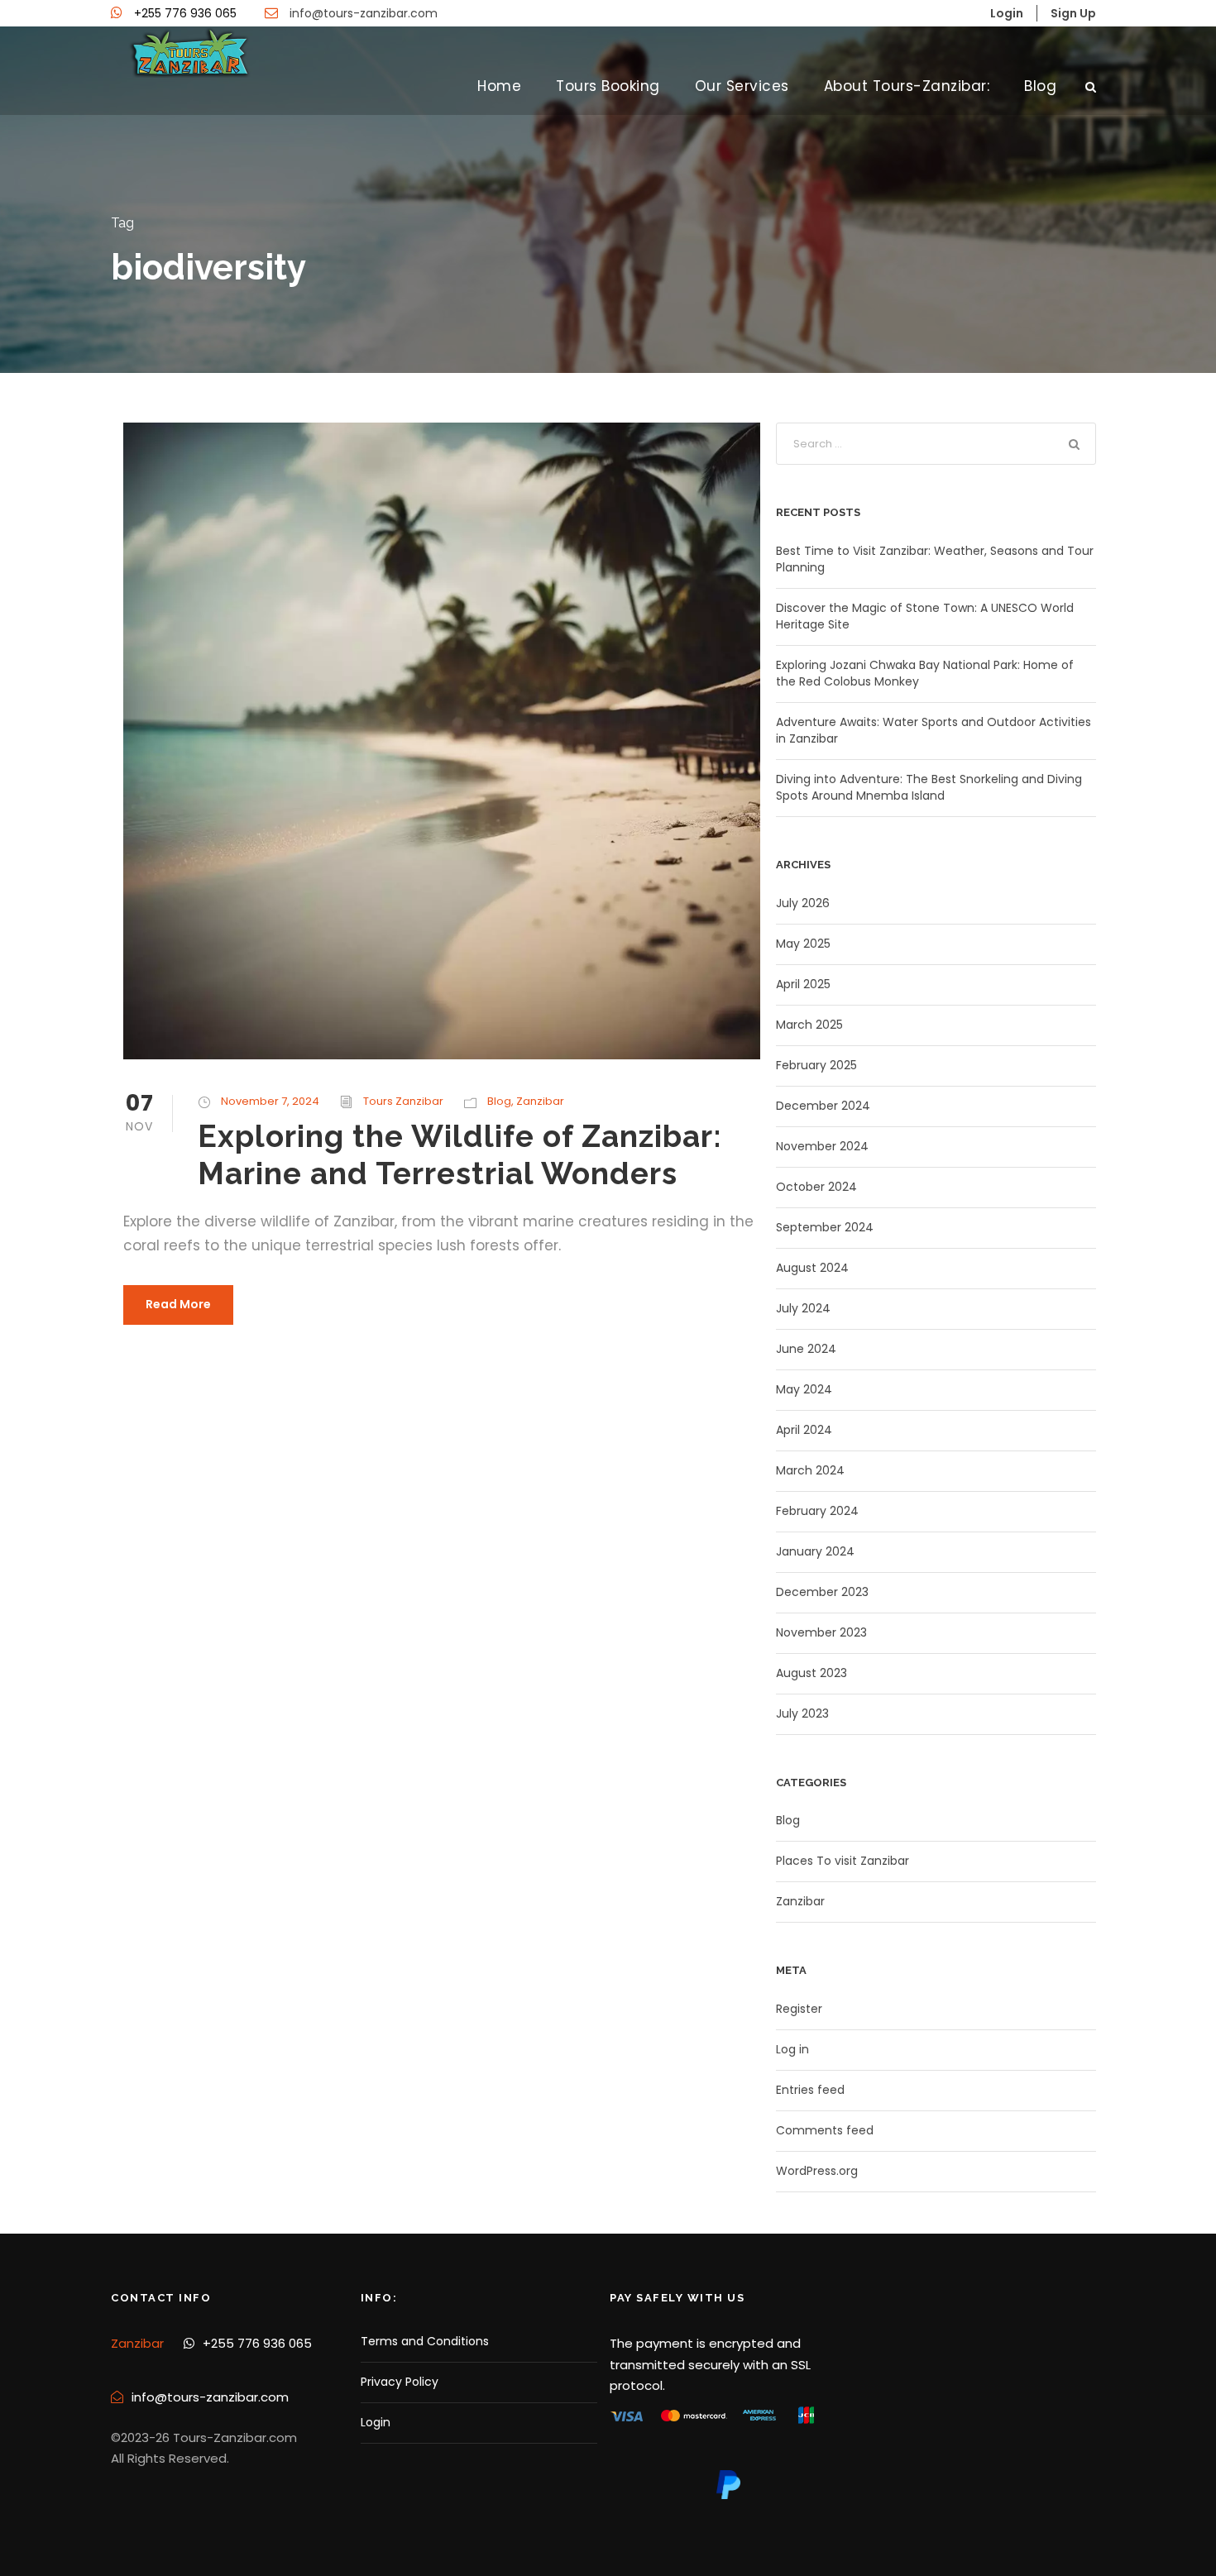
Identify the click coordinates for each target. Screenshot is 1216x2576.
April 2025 (803, 984)
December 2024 (823, 1106)
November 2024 (822, 1146)
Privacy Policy (400, 2382)
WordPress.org (817, 2171)
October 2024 (816, 1187)
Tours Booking (608, 86)
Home (499, 86)
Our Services (742, 86)
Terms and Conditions (425, 2341)
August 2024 (812, 1268)
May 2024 (804, 1389)
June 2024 (806, 1349)
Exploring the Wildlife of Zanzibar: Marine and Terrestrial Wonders (460, 1154)
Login (376, 2422)
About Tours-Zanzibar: (907, 86)
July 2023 (802, 1713)
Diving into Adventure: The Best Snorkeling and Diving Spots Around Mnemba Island (929, 787)
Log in (792, 2049)
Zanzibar (540, 1101)
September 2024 (825, 1227)
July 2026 (803, 903)
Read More (178, 1304)
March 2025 (809, 1025)
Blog (1040, 86)
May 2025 (803, 944)
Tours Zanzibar (403, 1101)
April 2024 (804, 1430)
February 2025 (816, 1065)
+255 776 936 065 (185, 13)
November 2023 (821, 1632)
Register (799, 2009)
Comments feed (825, 2130)
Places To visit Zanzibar (843, 1861)
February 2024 (817, 1511)
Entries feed (810, 2090)
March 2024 (810, 1470)
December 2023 (822, 1592)
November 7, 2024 (270, 1101)
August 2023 (811, 1673)
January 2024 (815, 1551)
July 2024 (803, 1308)
